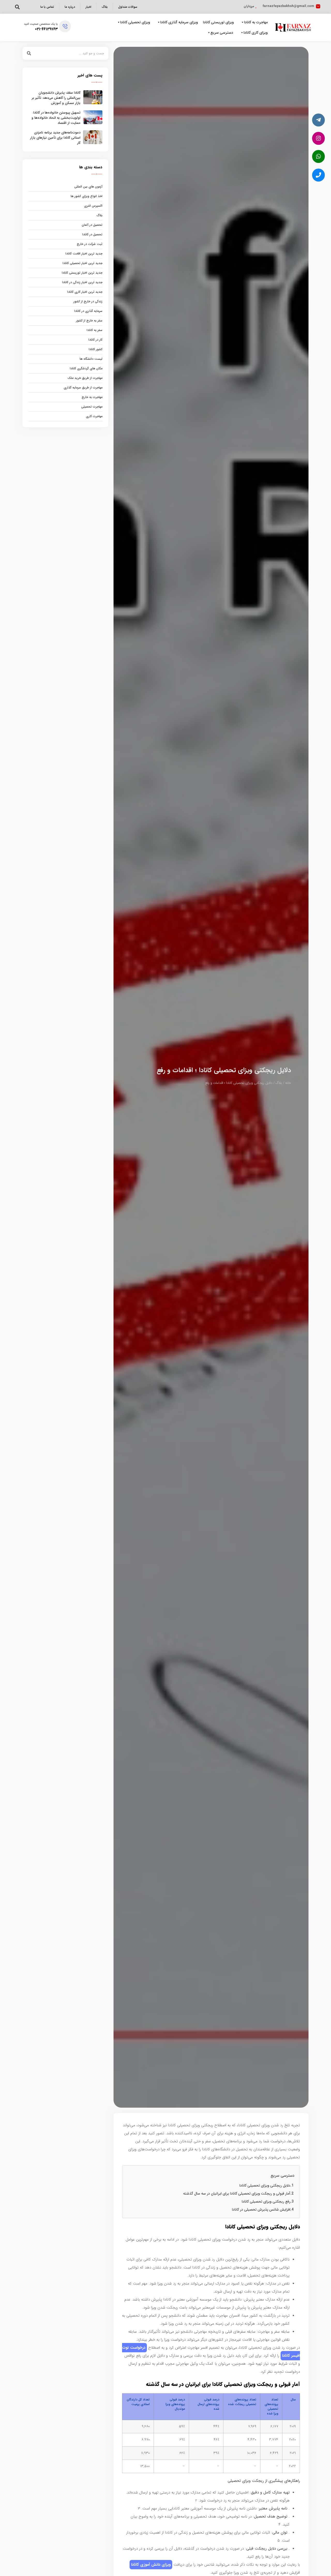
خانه (288, 1083)
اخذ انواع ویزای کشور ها (86, 196)
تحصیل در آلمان (92, 225)
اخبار (88, 7)
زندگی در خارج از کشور (88, 301)
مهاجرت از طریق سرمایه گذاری (83, 388)
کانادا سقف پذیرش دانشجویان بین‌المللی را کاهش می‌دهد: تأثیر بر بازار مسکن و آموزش (56, 98)
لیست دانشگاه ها (91, 359)
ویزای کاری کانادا (256, 33)
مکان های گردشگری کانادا (86, 368)
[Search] (29, 53)
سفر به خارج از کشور (89, 321)
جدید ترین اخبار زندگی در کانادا (82, 282)
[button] (17, 7)
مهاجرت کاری (94, 416)
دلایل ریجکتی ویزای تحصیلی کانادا (265, 2186)
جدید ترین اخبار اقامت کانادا (84, 254)
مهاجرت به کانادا (256, 22)
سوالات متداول (128, 7)
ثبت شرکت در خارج (90, 244)
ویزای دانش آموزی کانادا (151, 2565)
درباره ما (70, 7)
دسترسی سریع (222, 33)
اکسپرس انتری (93, 206)
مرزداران (249, 6)
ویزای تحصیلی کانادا (135, 22)
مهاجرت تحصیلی (92, 407)
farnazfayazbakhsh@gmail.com (288, 6)
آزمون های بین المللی (88, 187)
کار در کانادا (95, 340)
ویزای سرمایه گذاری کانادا (179, 22)
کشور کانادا (96, 349)
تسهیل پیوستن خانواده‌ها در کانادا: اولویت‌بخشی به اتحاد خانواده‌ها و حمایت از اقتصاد (56, 118)
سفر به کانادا (95, 330)
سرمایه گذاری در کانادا (88, 311)
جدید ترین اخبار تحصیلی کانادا (82, 263)
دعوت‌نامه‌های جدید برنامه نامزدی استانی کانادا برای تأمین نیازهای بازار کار (55, 138)
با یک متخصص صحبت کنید (41, 24)
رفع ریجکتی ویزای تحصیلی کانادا (266, 2202)
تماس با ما (47, 7)
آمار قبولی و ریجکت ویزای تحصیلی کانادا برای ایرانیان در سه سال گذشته (237, 2194)
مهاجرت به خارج (92, 397)
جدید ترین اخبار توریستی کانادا (82, 273)
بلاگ (105, 7)
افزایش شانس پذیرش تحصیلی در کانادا (261, 2210)
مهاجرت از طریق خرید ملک (85, 378)
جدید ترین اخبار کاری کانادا (85, 292)
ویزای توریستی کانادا (218, 22)
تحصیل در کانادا (92, 234)
